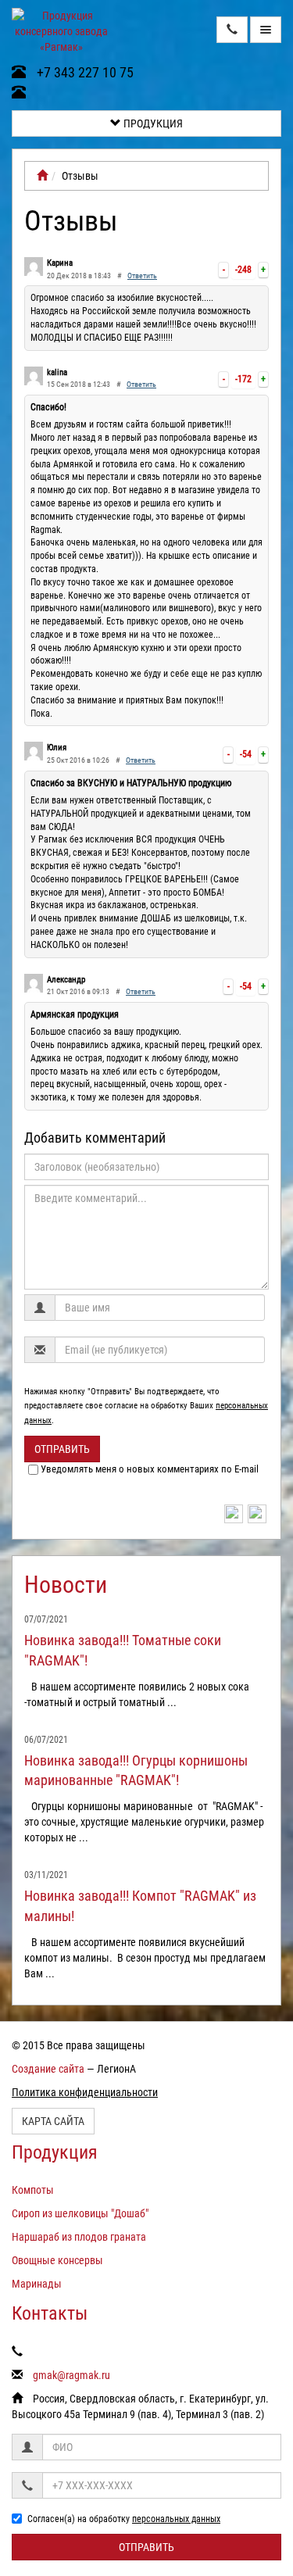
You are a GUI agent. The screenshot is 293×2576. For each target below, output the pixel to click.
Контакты (50, 2313)
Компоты (33, 2190)
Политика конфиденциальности (85, 2092)
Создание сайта (48, 2069)
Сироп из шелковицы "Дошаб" (80, 2213)
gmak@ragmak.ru (71, 2375)
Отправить (62, 1449)
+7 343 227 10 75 (84, 72)
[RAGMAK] (42, 176)
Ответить (142, 275)
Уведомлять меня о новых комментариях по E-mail (150, 1469)
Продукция (152, 123)
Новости (66, 1585)
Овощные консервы (57, 2260)
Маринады (37, 2284)
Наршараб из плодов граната (79, 2237)
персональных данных (176, 2519)
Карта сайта (53, 2121)
